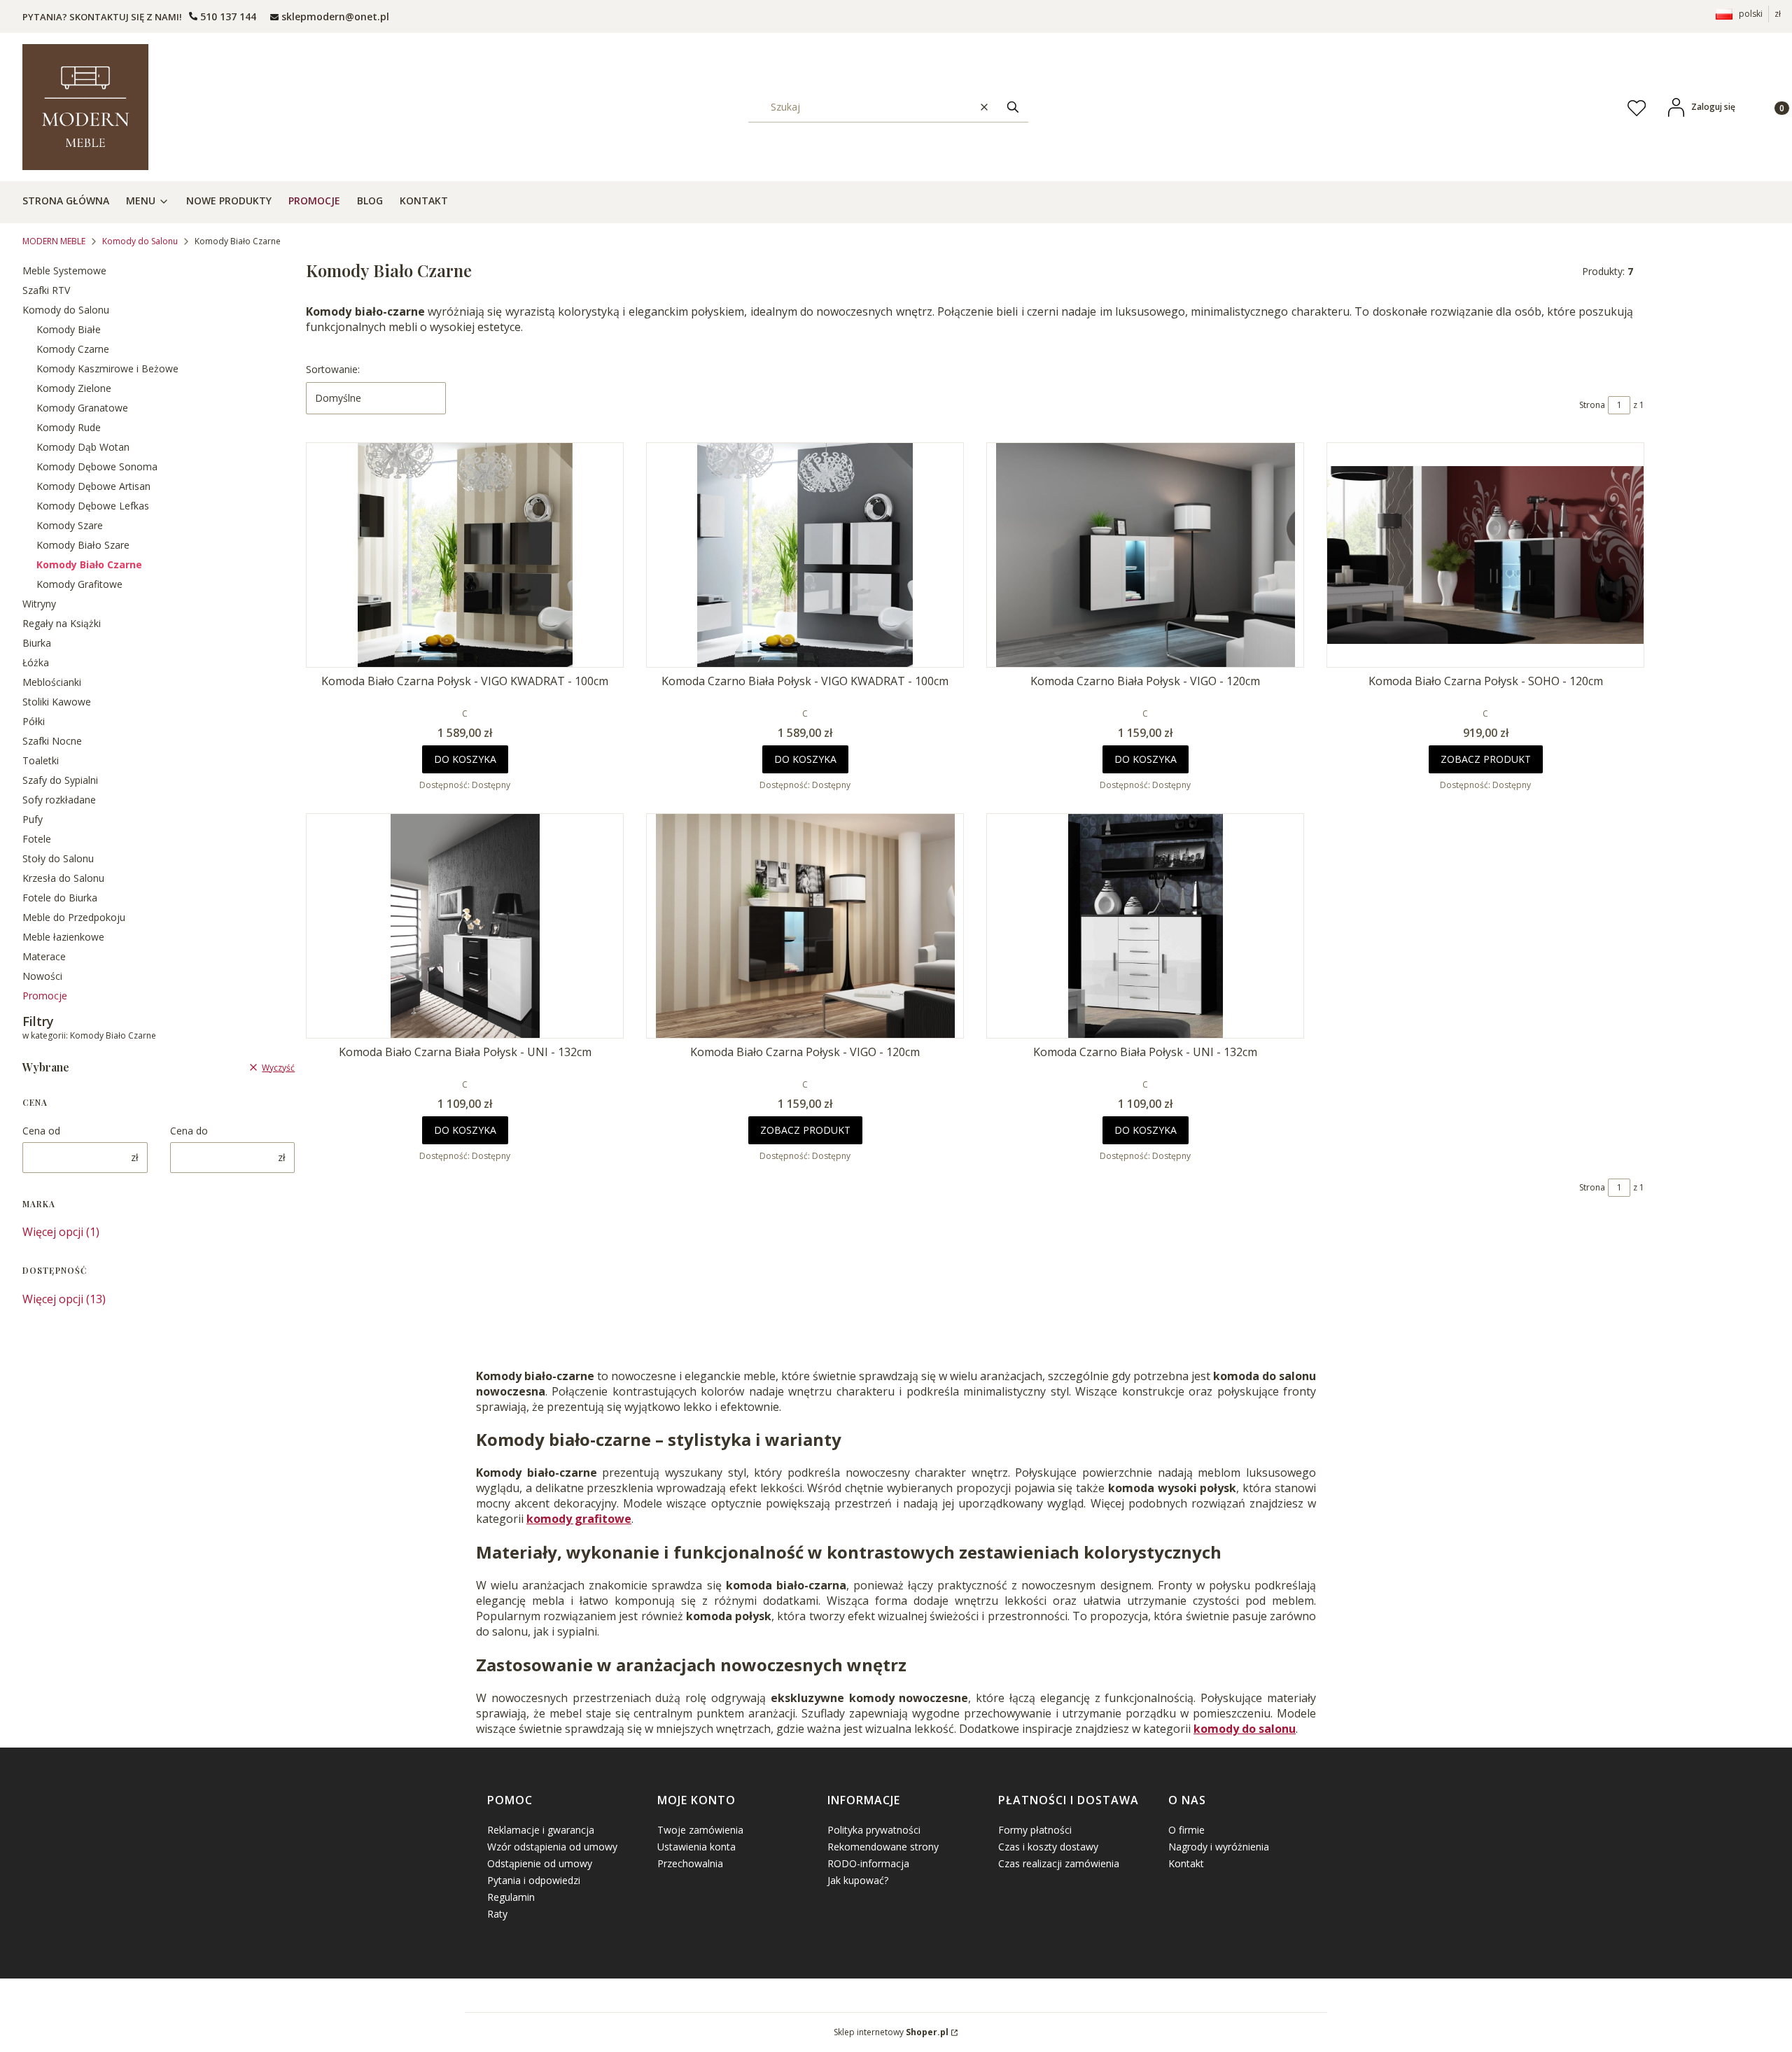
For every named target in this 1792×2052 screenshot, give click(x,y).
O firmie (1186, 1830)
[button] (1013, 107)
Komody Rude (69, 427)
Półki (34, 721)
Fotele (37, 839)
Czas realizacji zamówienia (1059, 1863)
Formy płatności (1035, 1830)
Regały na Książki (62, 623)
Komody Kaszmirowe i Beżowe (107, 368)
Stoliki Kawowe (57, 702)
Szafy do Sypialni (60, 780)
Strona (1592, 405)
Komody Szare (70, 525)
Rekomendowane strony (883, 1847)
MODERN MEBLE (54, 241)
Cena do (189, 1131)
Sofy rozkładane (59, 800)
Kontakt (1186, 1863)
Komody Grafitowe (79, 584)
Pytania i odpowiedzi (534, 1880)
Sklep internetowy (891, 2032)
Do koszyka (465, 759)
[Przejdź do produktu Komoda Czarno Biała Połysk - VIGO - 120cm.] (1145, 555)
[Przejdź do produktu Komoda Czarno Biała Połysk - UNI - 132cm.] (1145, 926)
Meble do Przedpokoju (74, 917)
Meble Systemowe (64, 270)
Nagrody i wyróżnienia (1219, 1847)
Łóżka (36, 662)
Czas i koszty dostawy (1048, 1847)
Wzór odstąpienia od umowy (552, 1847)
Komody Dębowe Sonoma (97, 466)
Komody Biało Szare (83, 545)
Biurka (37, 643)
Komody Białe (69, 329)
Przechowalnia (690, 1863)
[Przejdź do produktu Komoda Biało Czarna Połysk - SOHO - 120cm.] (1485, 555)
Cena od (41, 1131)
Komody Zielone (74, 388)
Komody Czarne (73, 349)
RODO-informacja (868, 1863)
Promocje (45, 996)
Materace (44, 956)
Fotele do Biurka (60, 898)
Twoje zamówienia (700, 1830)
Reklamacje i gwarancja (541, 1830)
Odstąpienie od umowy (540, 1863)
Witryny (39, 604)
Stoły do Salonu (58, 858)
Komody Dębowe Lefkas (93, 506)
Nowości (42, 976)
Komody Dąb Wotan (83, 447)
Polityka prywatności (874, 1830)
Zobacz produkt (1486, 759)
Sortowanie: (333, 369)
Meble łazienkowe (63, 937)
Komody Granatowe (82, 408)
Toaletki (41, 760)
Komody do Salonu (140, 241)
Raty (497, 1914)
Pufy (33, 819)
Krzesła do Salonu (63, 878)
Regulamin (511, 1897)
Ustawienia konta (696, 1847)
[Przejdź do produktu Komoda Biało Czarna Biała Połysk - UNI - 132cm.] (465, 926)
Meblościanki (52, 682)
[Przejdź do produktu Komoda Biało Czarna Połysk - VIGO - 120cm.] (805, 926)
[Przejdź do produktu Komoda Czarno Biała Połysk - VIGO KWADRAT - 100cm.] (805, 555)
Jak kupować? (858, 1880)
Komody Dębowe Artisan (93, 486)
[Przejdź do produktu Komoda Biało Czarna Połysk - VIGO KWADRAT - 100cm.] (465, 555)
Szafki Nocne (52, 741)
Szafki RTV (46, 290)
